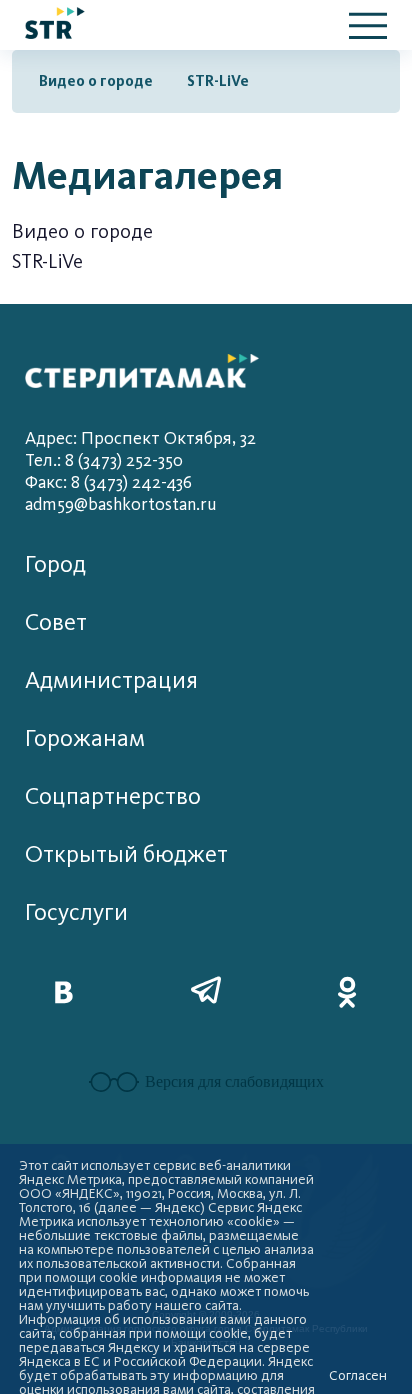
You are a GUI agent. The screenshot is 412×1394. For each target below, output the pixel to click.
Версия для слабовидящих (234, 1081)
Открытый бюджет (126, 854)
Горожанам (85, 738)
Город (55, 564)
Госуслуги (76, 912)
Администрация (111, 680)
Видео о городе (96, 81)
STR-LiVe (218, 81)
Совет (56, 622)
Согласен (358, 1376)
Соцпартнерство (113, 796)
